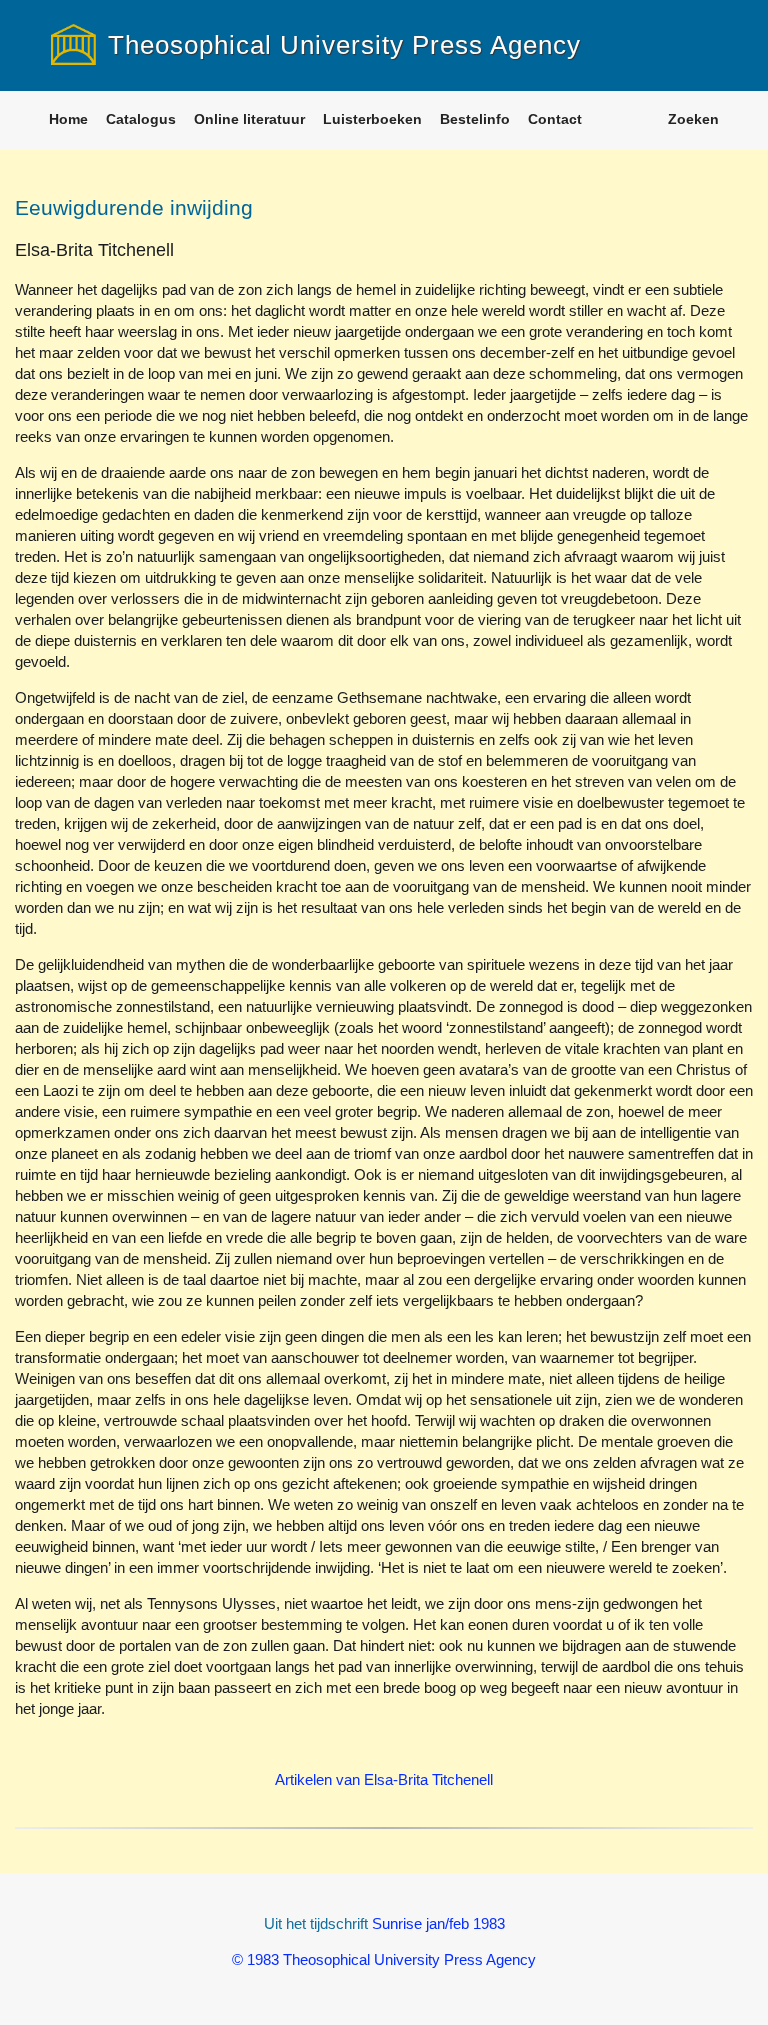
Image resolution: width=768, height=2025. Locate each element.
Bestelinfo (475, 119)
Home (68, 119)
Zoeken (693, 119)
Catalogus (141, 119)
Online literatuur (249, 119)
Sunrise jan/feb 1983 (438, 1923)
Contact (555, 119)
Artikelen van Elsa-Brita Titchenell (384, 1779)
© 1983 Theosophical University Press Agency (384, 1959)
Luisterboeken (372, 119)
